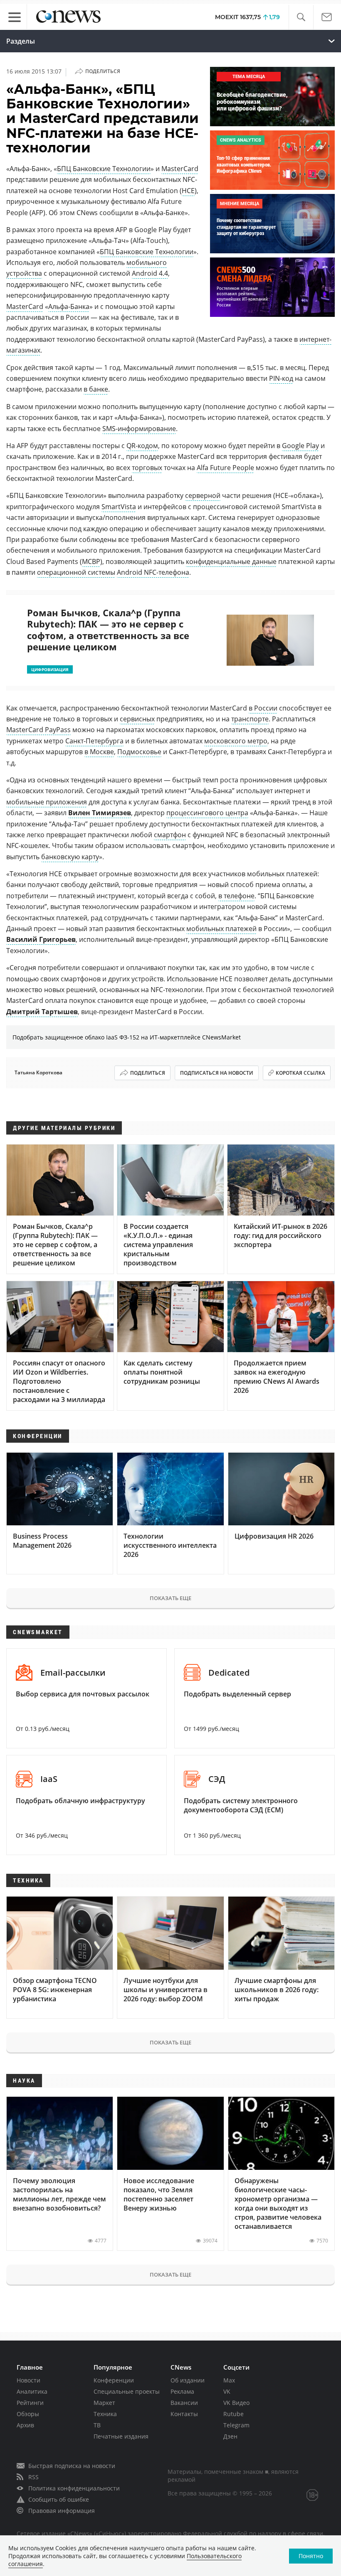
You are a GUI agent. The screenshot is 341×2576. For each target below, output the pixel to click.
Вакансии (184, 2403)
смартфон (170, 835)
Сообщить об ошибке (59, 2499)
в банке (96, 389)
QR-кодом (142, 446)
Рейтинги (30, 2403)
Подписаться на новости (217, 1073)
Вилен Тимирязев (100, 813)
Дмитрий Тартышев (42, 1012)
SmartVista (119, 507)
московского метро (236, 741)
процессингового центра (207, 813)
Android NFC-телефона (153, 572)
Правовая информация (62, 2511)
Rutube (234, 2414)
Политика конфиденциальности (74, 2488)
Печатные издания (121, 2436)
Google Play (300, 446)
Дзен (230, 2436)
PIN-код (281, 378)
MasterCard (180, 169)
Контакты (184, 2414)
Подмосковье (139, 752)
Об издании (188, 2380)
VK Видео (236, 2403)
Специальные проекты (127, 2391)
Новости (28, 2380)
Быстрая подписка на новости (72, 2466)
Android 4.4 (150, 273)
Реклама (182, 2391)
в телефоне (236, 896)
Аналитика (32, 2391)
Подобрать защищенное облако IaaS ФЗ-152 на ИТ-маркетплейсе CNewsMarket (127, 1037)
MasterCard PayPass (38, 730)
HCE (188, 191)
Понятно (311, 2556)
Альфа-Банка (69, 306)
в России (263, 708)
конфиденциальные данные (231, 561)
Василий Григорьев (41, 939)
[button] (301, 17)
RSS (33, 2477)
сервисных (137, 719)
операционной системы (76, 572)
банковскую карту (70, 857)
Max (229, 2380)
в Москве (99, 752)
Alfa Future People (225, 468)
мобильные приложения (47, 802)
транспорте (250, 719)
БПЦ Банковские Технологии (104, 169)
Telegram (236, 2425)
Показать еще (170, 1598)
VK (227, 2391)
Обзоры (28, 2414)
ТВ (97, 2425)
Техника (105, 2414)
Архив (25, 2425)
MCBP (91, 561)
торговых (147, 468)
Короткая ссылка (300, 1073)
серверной (203, 495)
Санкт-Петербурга (94, 741)
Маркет (104, 2403)
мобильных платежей (221, 929)
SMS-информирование (139, 429)
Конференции (114, 2380)
